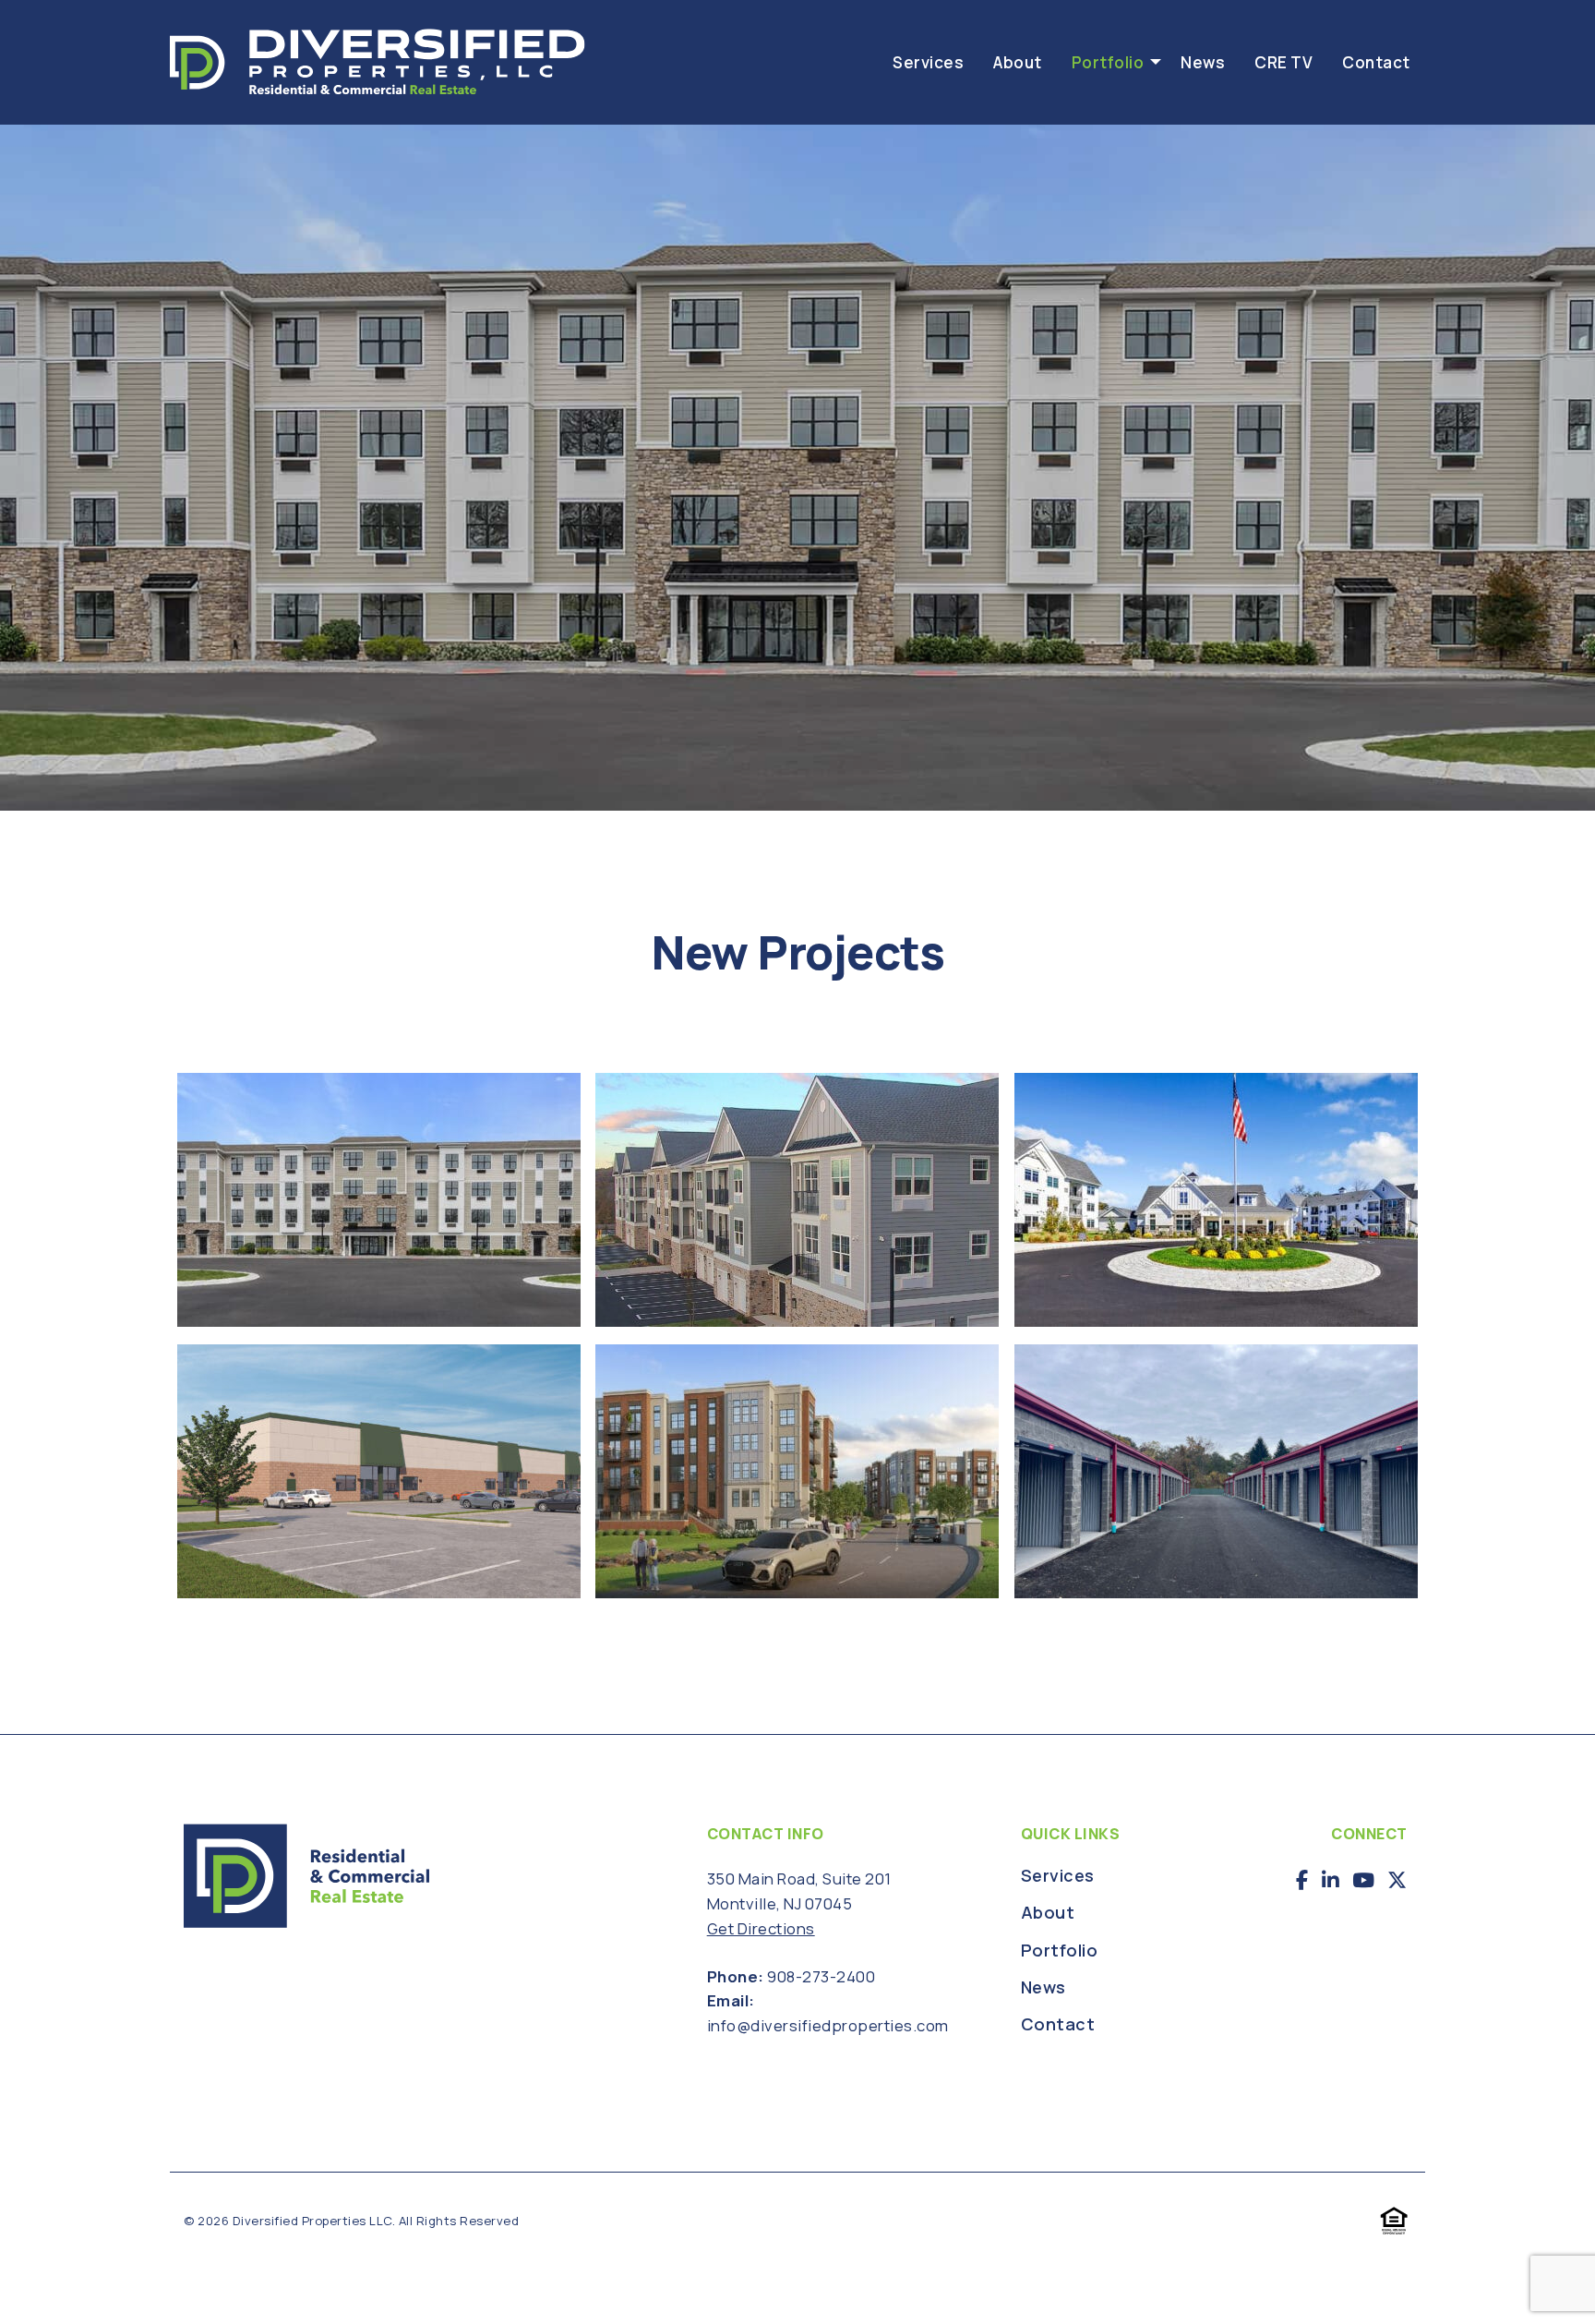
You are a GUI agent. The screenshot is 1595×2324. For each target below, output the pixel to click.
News (1203, 62)
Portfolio (1108, 62)
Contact (1376, 62)
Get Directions (761, 1928)
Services (928, 62)
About (1018, 62)
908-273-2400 (821, 1976)
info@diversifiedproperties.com (828, 2025)
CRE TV (1283, 62)
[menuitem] (928, 61)
